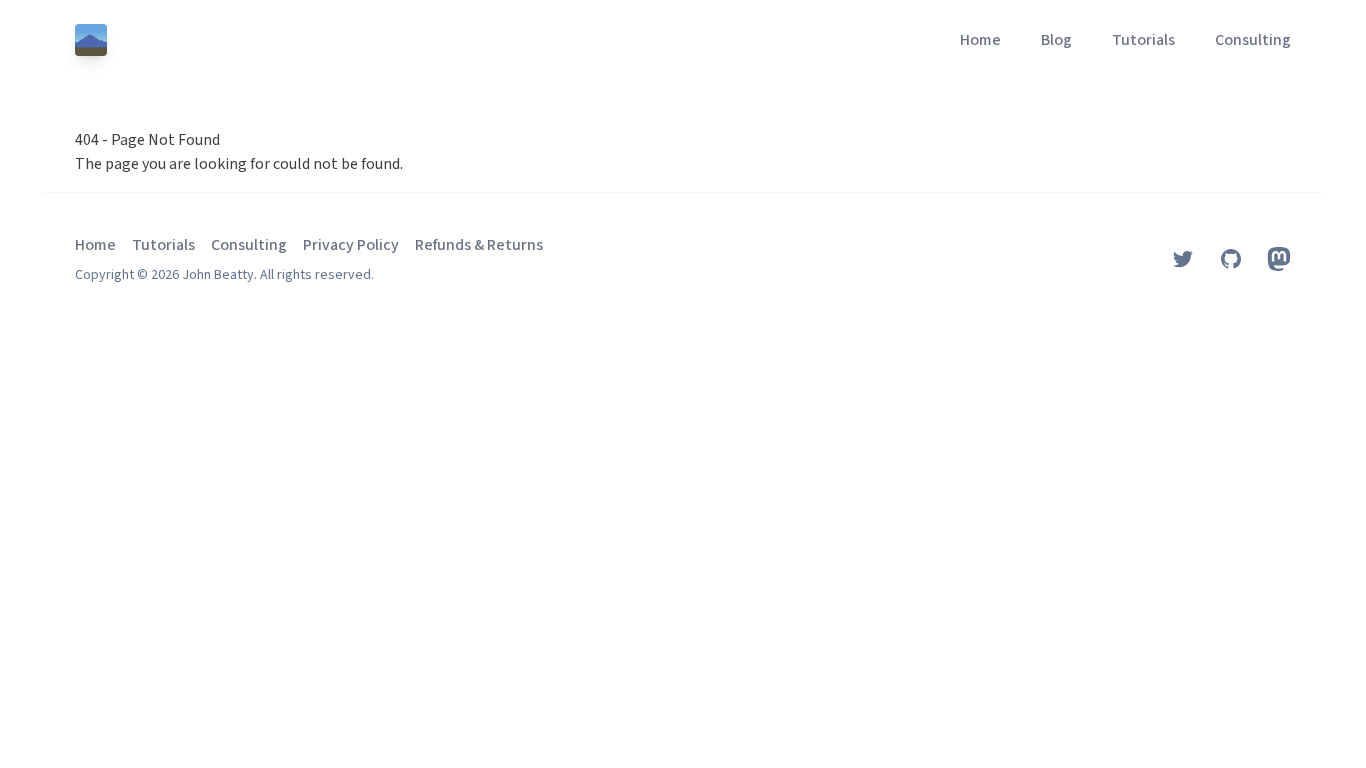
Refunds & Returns (479, 245)
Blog (1056, 40)
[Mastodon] (1279, 259)
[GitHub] (1231, 259)
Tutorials (1143, 40)
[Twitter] (1183, 259)
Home (980, 40)
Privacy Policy (351, 245)
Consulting (1253, 40)
